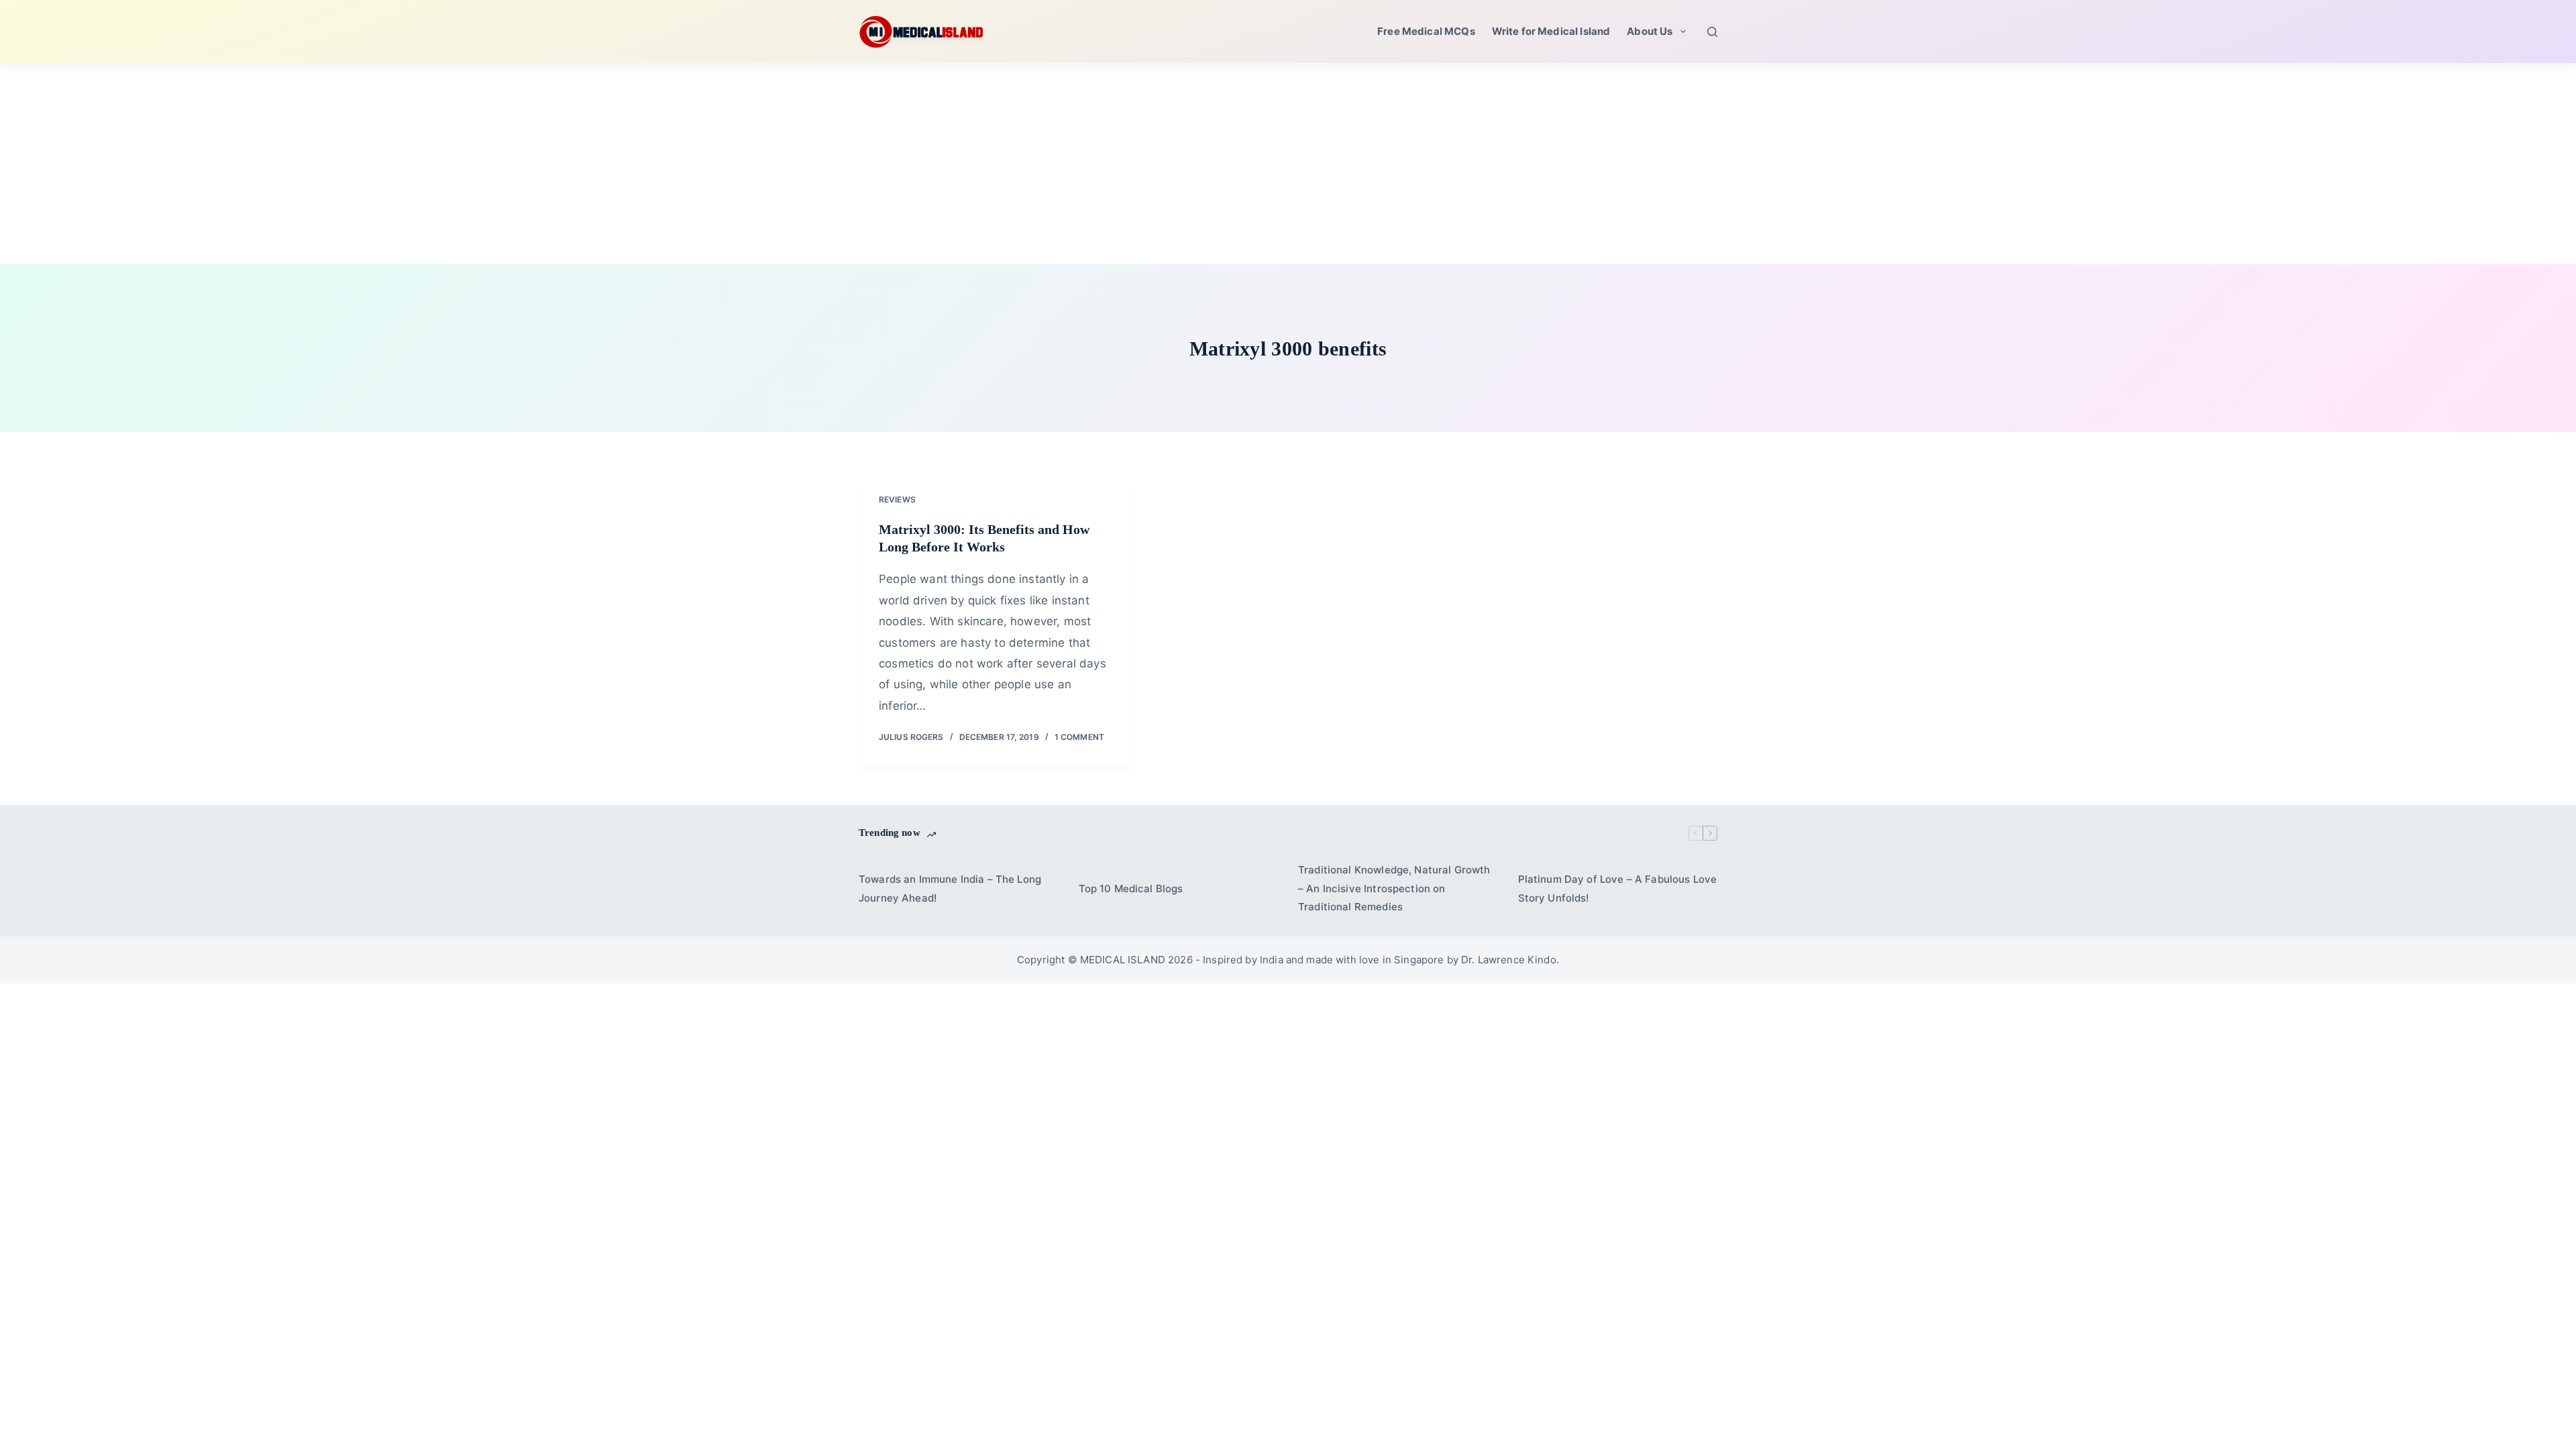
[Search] (1712, 32)
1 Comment (1079, 737)
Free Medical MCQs (1426, 31)
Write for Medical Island (1551, 31)
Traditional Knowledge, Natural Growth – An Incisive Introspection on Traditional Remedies (1394, 889)
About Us (1650, 31)
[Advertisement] (1288, 164)
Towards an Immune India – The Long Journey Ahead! (950, 889)
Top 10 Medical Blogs (1131, 889)
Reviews (897, 499)
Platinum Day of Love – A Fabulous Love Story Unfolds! (1618, 889)
